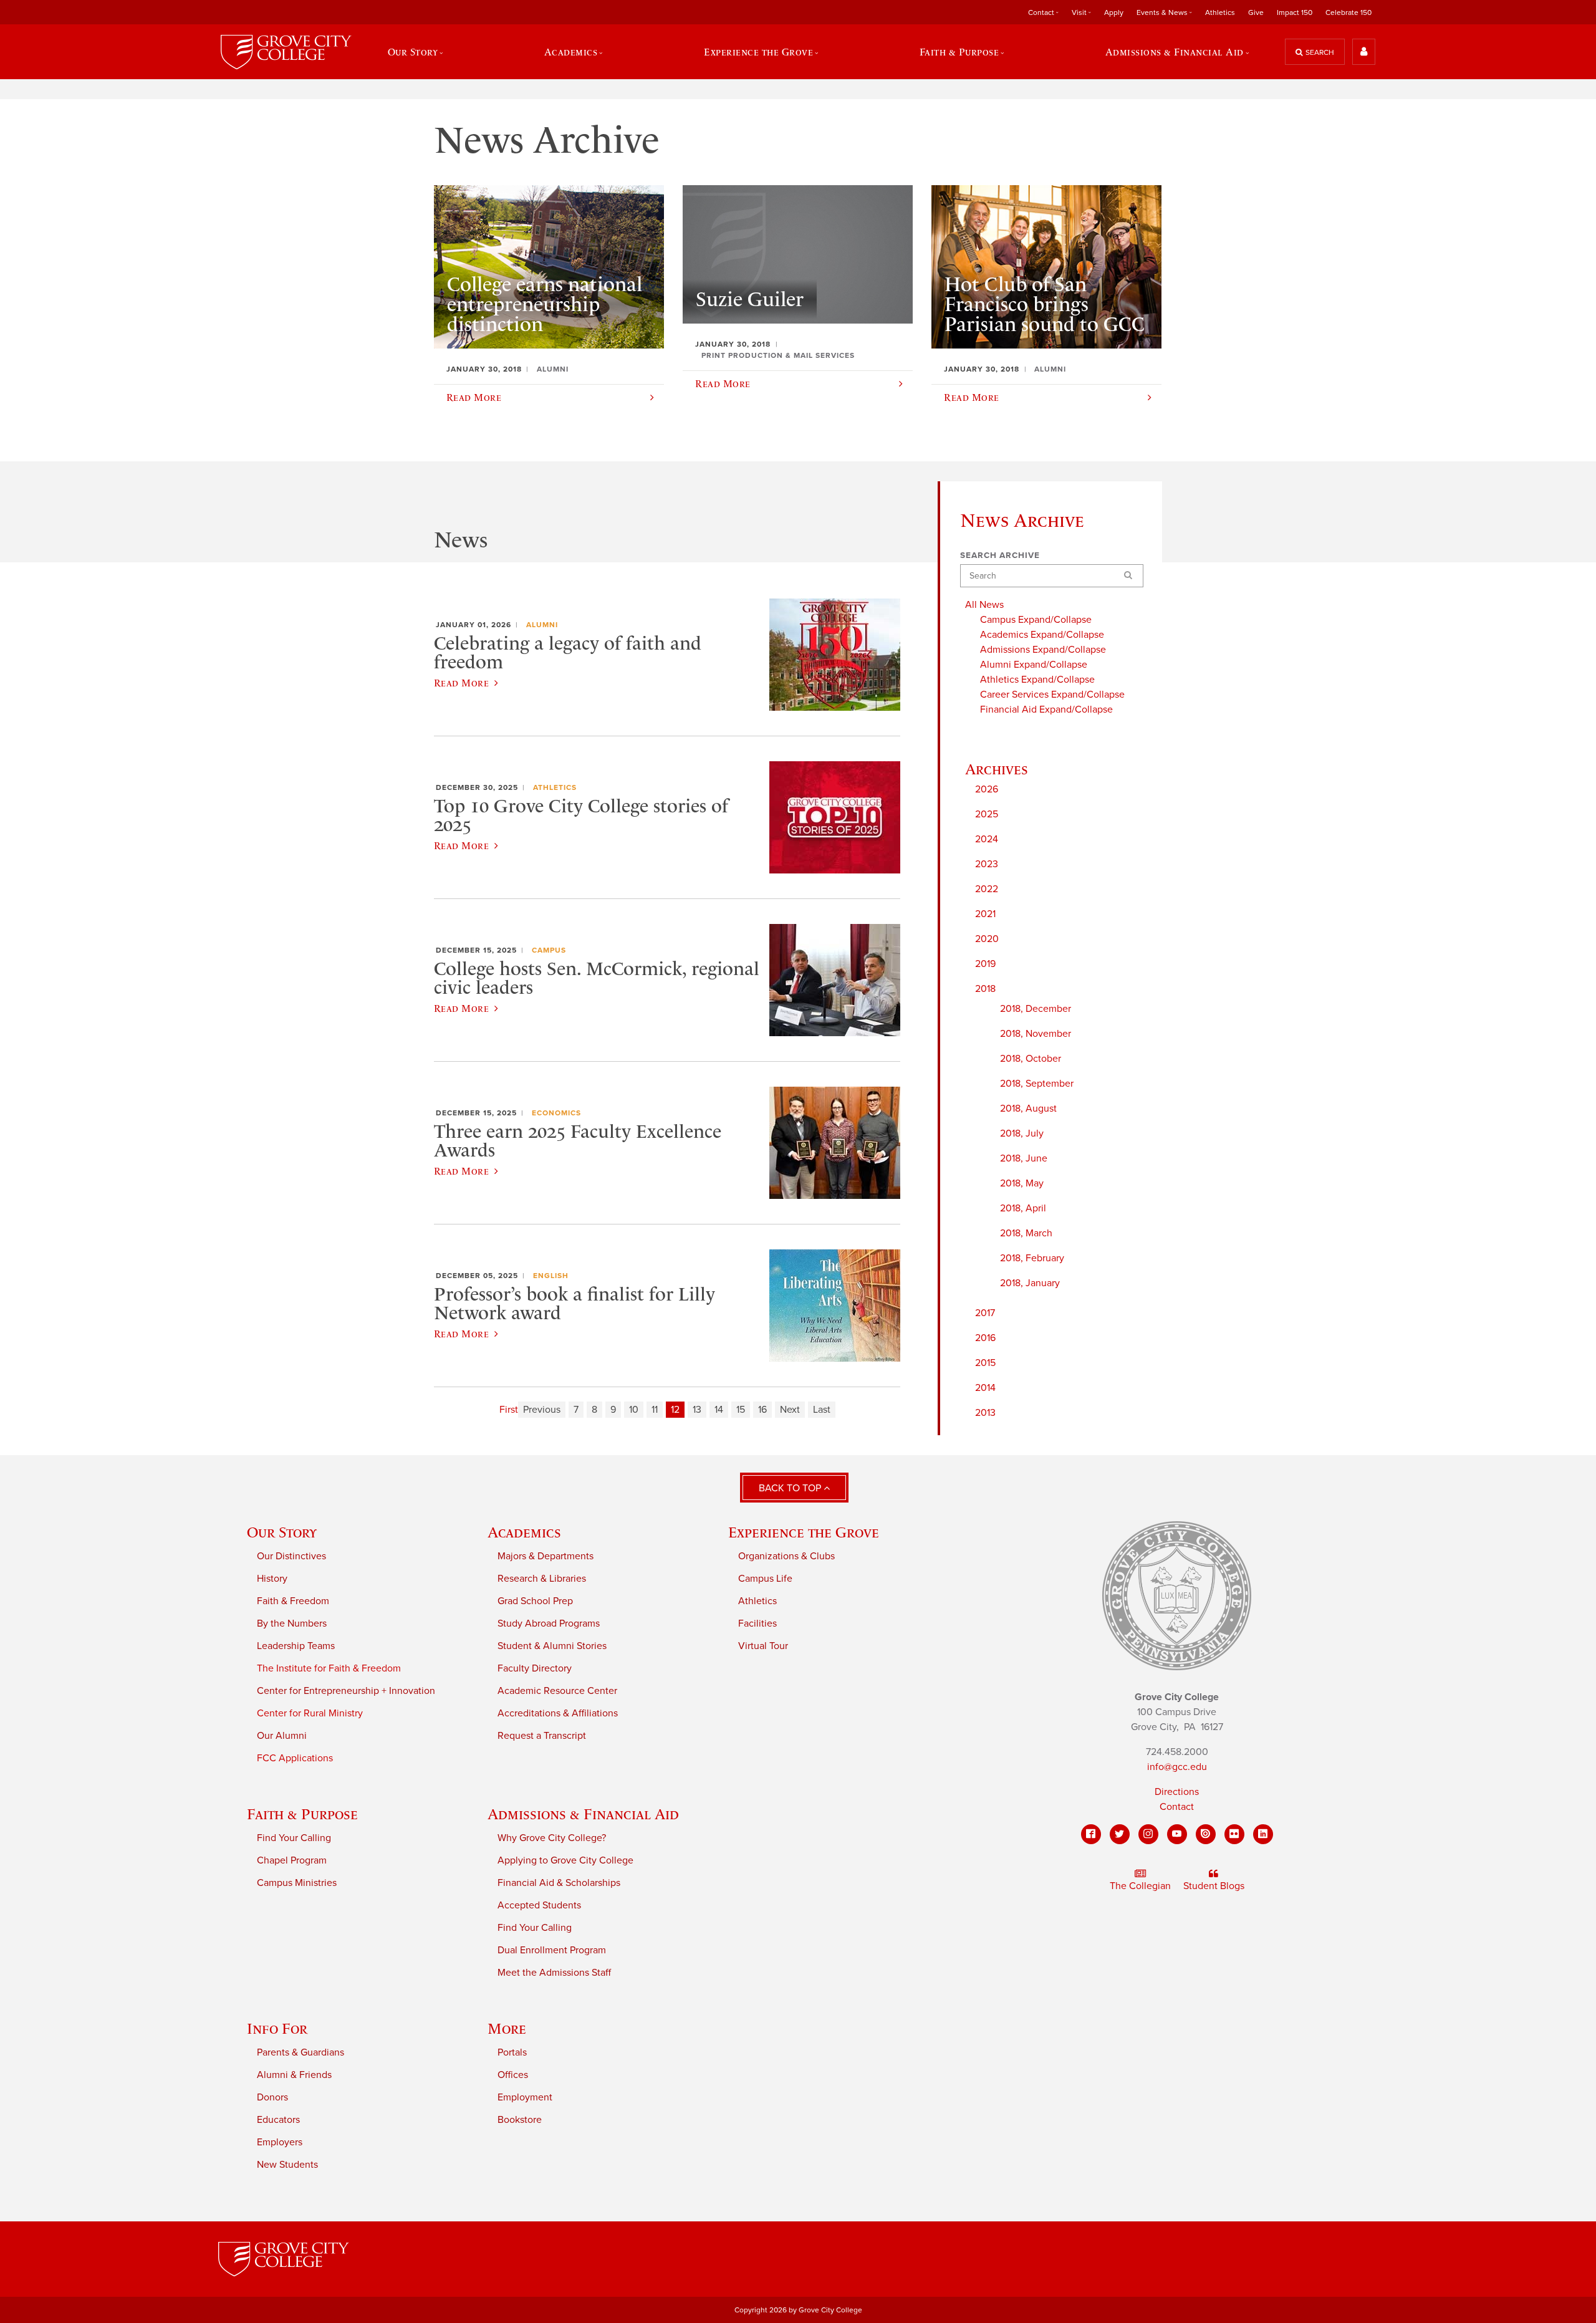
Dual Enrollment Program (552, 1950)
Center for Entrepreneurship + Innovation (346, 1691)
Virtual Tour (763, 1646)
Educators (278, 2120)
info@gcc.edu (1177, 1767)
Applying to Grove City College (565, 1860)
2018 (985, 989)
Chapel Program (292, 1860)
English (551, 1276)
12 (675, 1410)
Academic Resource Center (557, 1691)
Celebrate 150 (1348, 12)
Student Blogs (1214, 1886)
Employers (280, 2142)
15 (741, 1410)
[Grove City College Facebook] (1091, 1834)
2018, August (1028, 1109)
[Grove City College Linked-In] (1263, 1834)
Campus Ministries (297, 1883)
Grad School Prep (535, 1601)
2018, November (1036, 1034)
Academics (524, 1532)
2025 (987, 814)
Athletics (1220, 12)
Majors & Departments (546, 1556)
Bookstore (520, 2120)
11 (655, 1410)
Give (1256, 12)
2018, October (1031, 1059)
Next (790, 1410)
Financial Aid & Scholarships (559, 1883)
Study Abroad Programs (549, 1623)
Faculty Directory (535, 1668)
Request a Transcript (542, 1736)
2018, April (1023, 1208)
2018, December (1036, 1009)
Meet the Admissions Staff (554, 1973)
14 (719, 1410)
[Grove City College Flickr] (1234, 1834)
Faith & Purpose (302, 1814)
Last (822, 1410)
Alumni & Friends (294, 2075)
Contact (1177, 1807)
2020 (987, 939)
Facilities (757, 1623)
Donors (272, 2097)
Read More (461, 683)
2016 (985, 1338)
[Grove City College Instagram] (1148, 1834)
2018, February (1032, 1258)
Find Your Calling (294, 1838)
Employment (525, 2097)
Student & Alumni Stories (552, 1646)
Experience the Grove (804, 1532)
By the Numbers (292, 1623)
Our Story (282, 1532)
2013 (985, 1413)
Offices (513, 2075)
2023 (987, 864)
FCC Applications (295, 1758)
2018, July (1022, 1133)
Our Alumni (282, 1736)
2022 (987, 889)
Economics (556, 1113)
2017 (985, 1313)
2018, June (1024, 1158)
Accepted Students (539, 1905)
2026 (987, 789)
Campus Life (765, 1579)
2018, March (1026, 1233)
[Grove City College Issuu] (1206, 1834)
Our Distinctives (291, 1556)
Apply (1114, 12)
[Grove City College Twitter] (1120, 1834)
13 (697, 1410)
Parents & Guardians (300, 2052)
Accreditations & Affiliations (558, 1713)
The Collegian (1140, 1886)
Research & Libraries (542, 1579)
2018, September (1037, 1084)
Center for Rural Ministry (310, 1713)
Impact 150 (1295, 12)
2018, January (1030, 1283)
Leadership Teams (296, 1646)
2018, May (1022, 1183)
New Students (287, 2165)
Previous (542, 1410)
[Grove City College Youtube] (1177, 1834)
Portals (512, 2052)
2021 (985, 914)
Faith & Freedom (293, 1601)
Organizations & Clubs (786, 1556)
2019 (985, 964)
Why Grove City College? (552, 1838)
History (272, 1579)
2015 (985, 1363)
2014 (985, 1388)
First (509, 1410)
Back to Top (791, 1488)
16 (762, 1410)
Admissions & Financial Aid (583, 1814)
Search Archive (1000, 555)
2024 (987, 839)
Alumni (542, 625)
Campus (549, 950)
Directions (1177, 1792)
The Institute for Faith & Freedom (329, 1668)
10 (634, 1410)
